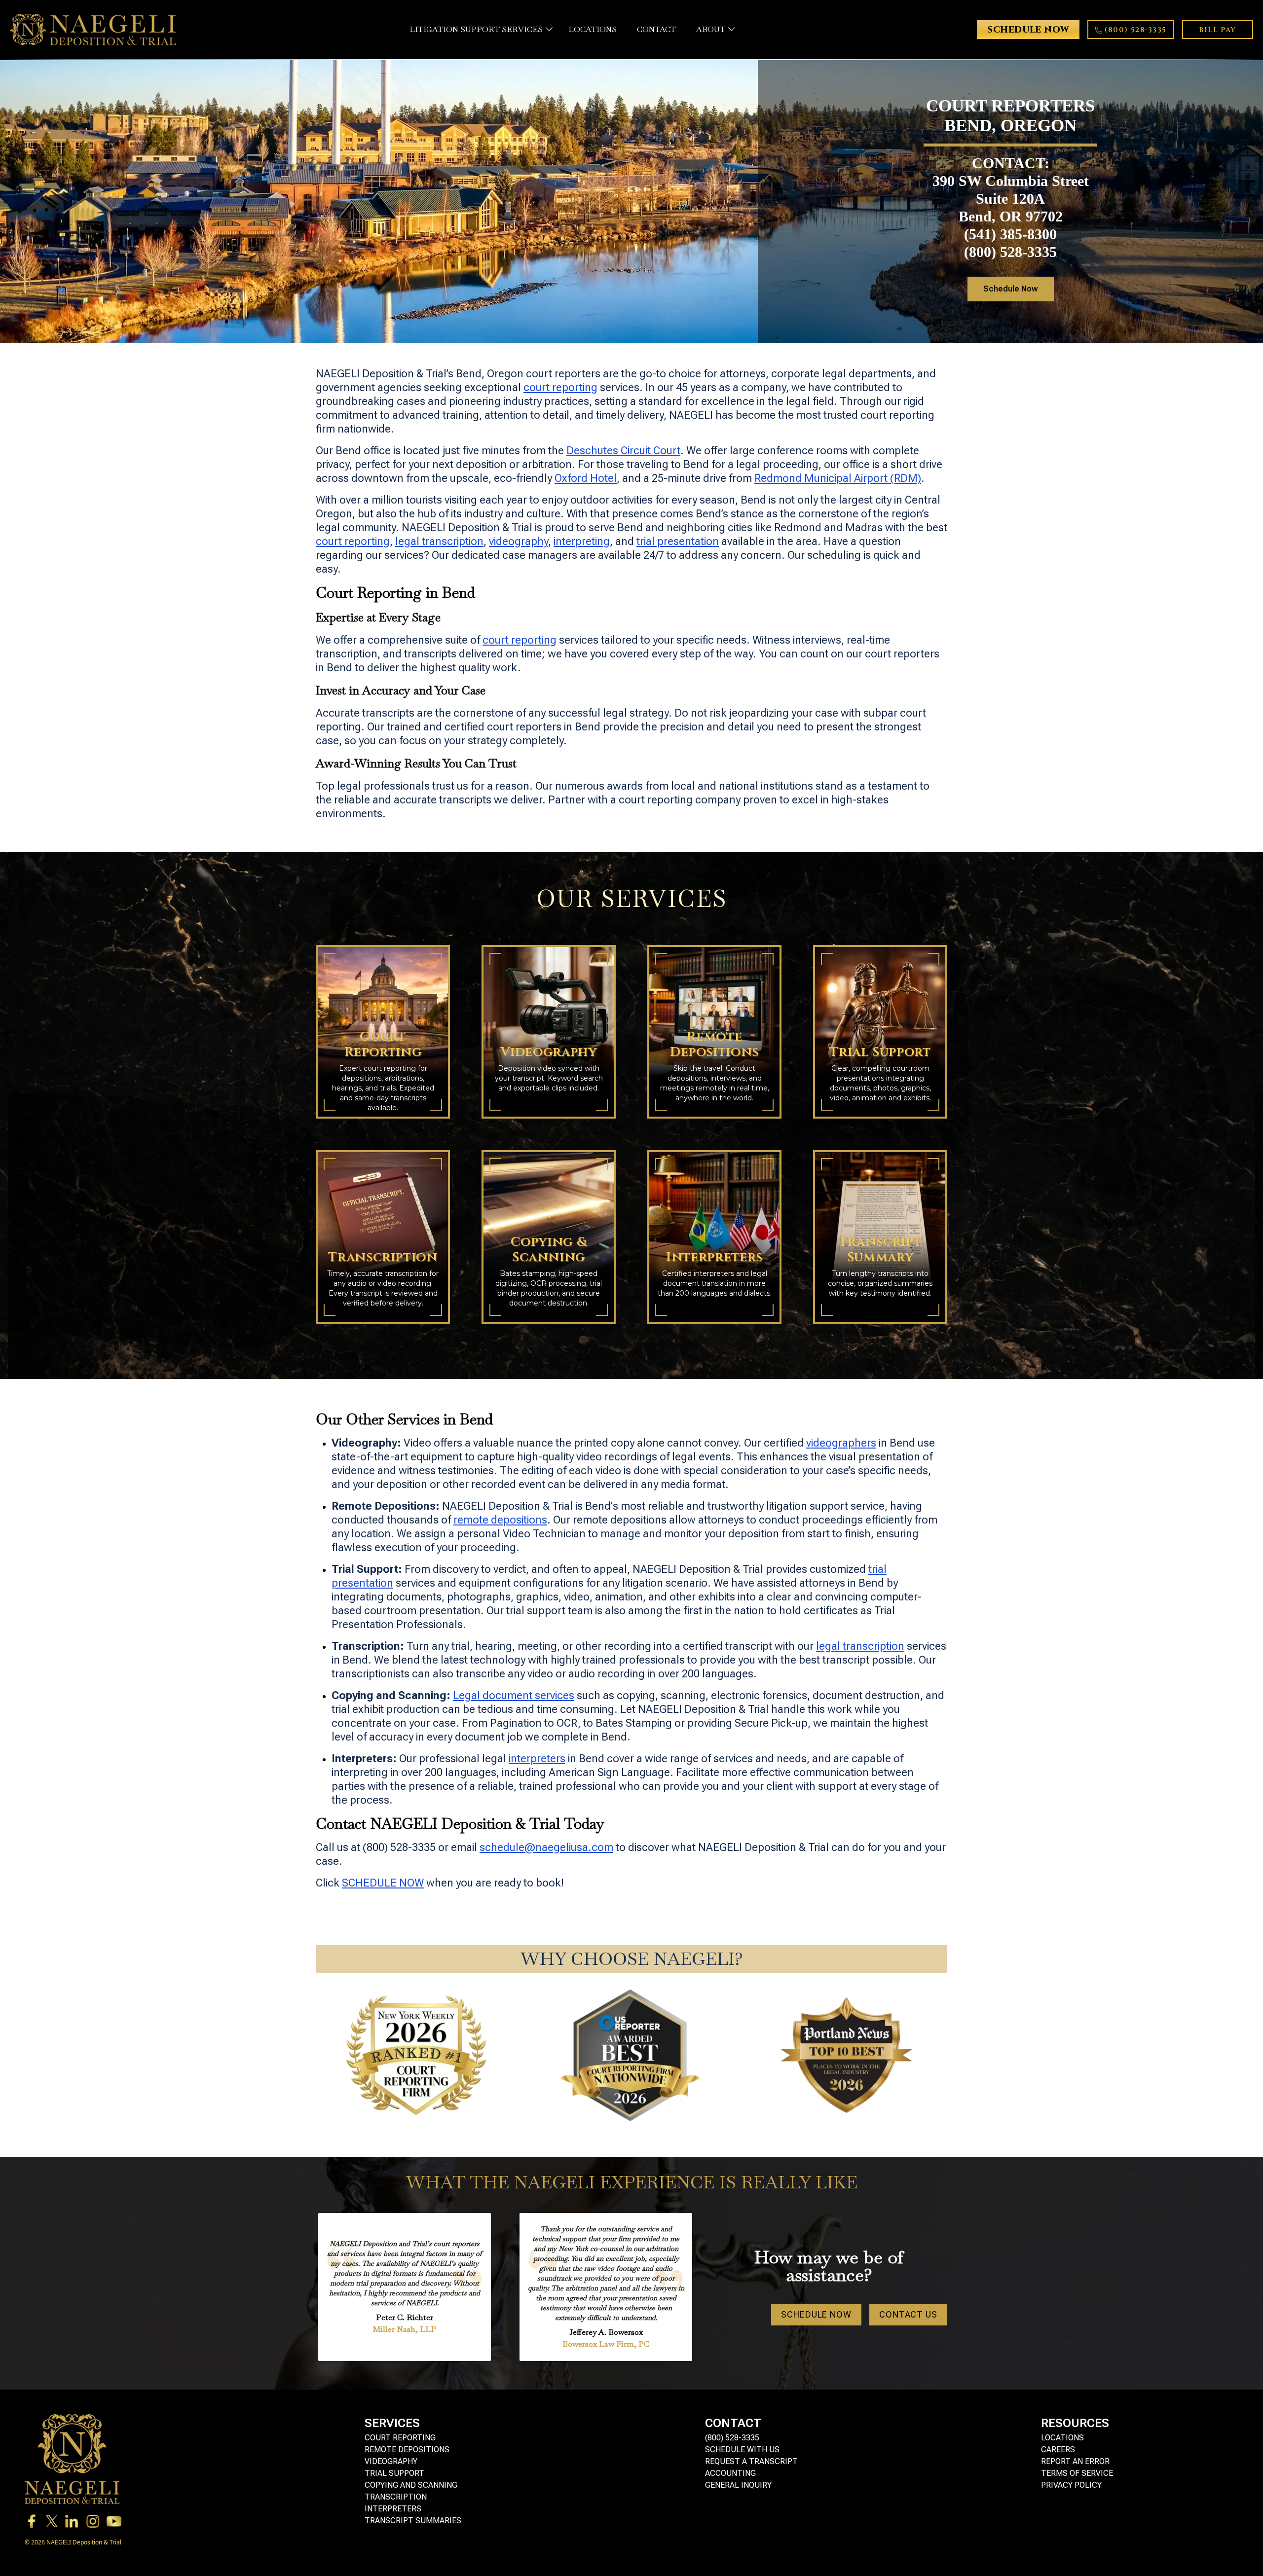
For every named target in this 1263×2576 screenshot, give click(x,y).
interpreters (537, 1759)
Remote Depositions (407, 2449)
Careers (1058, 2449)
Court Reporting (400, 2438)
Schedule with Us (742, 2449)
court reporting (560, 387)
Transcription (396, 2497)
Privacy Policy (1071, 2485)
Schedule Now (1011, 289)
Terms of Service (1077, 2473)
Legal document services (514, 1695)
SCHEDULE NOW (383, 1883)
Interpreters (393, 2509)
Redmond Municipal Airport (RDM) (838, 478)
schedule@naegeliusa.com (546, 1847)
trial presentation (678, 541)
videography (519, 541)
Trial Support (394, 2473)
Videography (391, 2461)
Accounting (730, 2473)
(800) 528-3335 (732, 2438)
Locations (1062, 2438)
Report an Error (1075, 2461)
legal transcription (439, 541)
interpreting (582, 541)
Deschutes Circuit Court (623, 451)
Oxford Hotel (586, 478)
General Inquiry (738, 2485)
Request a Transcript (751, 2461)
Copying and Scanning (411, 2485)
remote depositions (500, 1520)
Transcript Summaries (413, 2521)
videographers (841, 1443)
